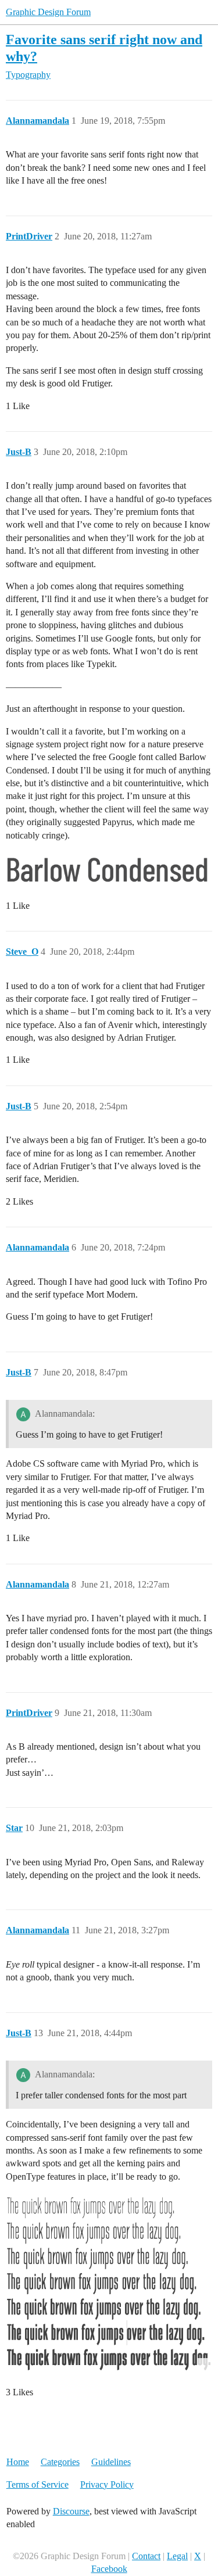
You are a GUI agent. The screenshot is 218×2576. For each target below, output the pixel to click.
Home (18, 2462)
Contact (146, 2556)
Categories (60, 2462)
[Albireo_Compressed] (109, 2283)
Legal (177, 2556)
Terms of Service (37, 2484)
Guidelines (111, 2462)
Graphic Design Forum (48, 12)
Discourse (71, 2511)
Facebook (109, 2569)
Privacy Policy (107, 2484)
